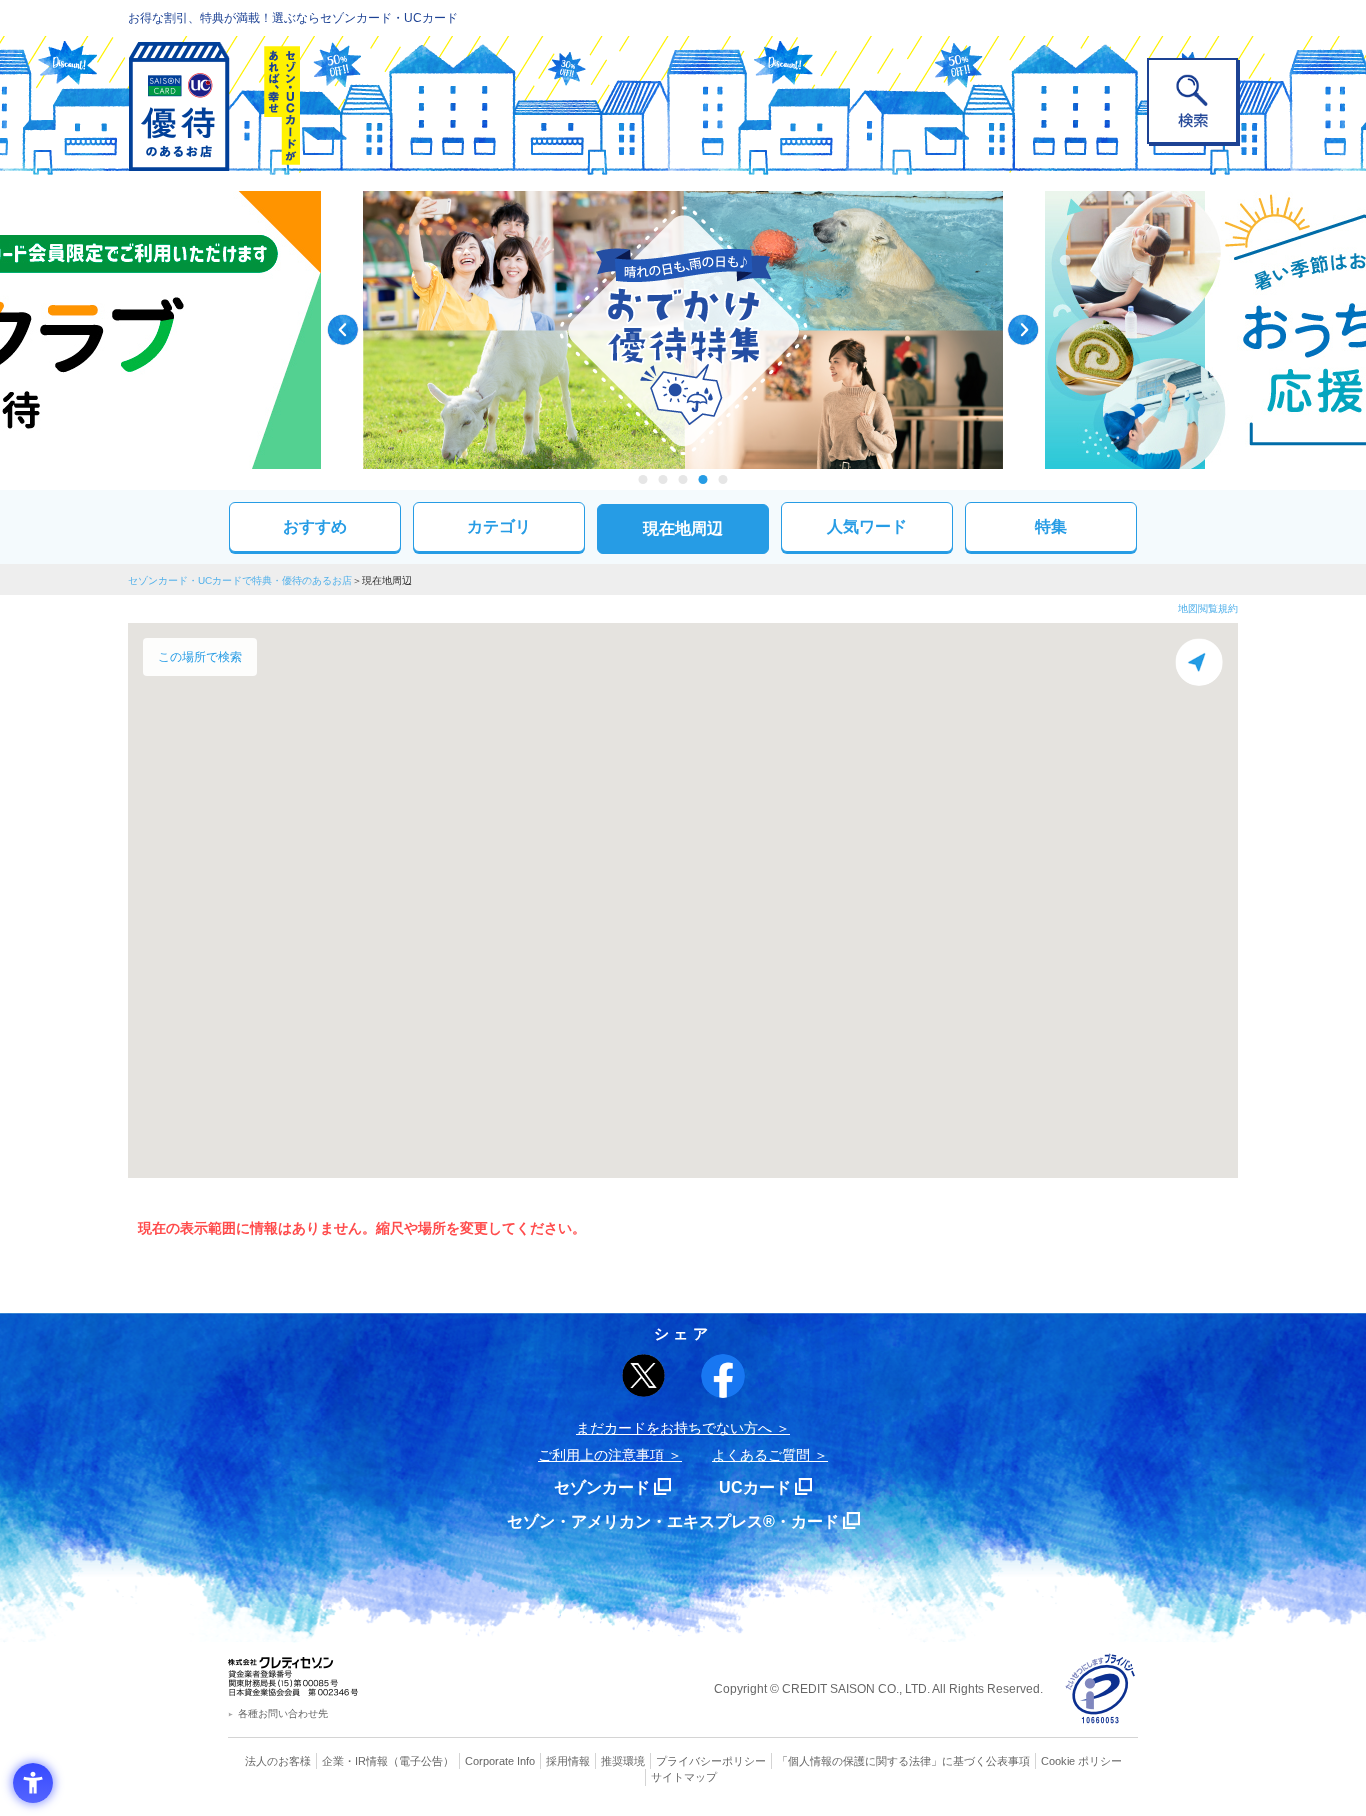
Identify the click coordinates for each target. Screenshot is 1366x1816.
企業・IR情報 (355, 1761)
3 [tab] (683, 479)
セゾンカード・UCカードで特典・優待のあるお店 (240, 580)
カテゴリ (499, 526)
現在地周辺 (683, 528)
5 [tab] (723, 479)
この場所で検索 (200, 657)
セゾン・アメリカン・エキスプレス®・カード (673, 1521)
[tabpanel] (683, 330)
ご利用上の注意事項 (601, 1455)
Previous (343, 330)
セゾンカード (602, 1487)
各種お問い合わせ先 (283, 1713)
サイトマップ (684, 1777)
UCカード (755, 1487)
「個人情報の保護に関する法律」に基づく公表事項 (903, 1761)
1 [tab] (643, 479)
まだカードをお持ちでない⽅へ (674, 1428)
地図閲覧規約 (1208, 608)
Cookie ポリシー (1081, 1761)
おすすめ (315, 526)
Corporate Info (500, 1761)
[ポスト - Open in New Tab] (644, 1376)
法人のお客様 (278, 1761)
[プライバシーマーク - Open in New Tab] (1100, 1689)
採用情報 (568, 1761)
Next (1023, 330)
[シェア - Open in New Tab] (723, 1376)
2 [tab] (663, 479)
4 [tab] (703, 479)
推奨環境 (623, 1761)
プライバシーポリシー (711, 1761)
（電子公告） (421, 1761)
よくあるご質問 (761, 1455)
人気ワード (867, 526)
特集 (1051, 526)
